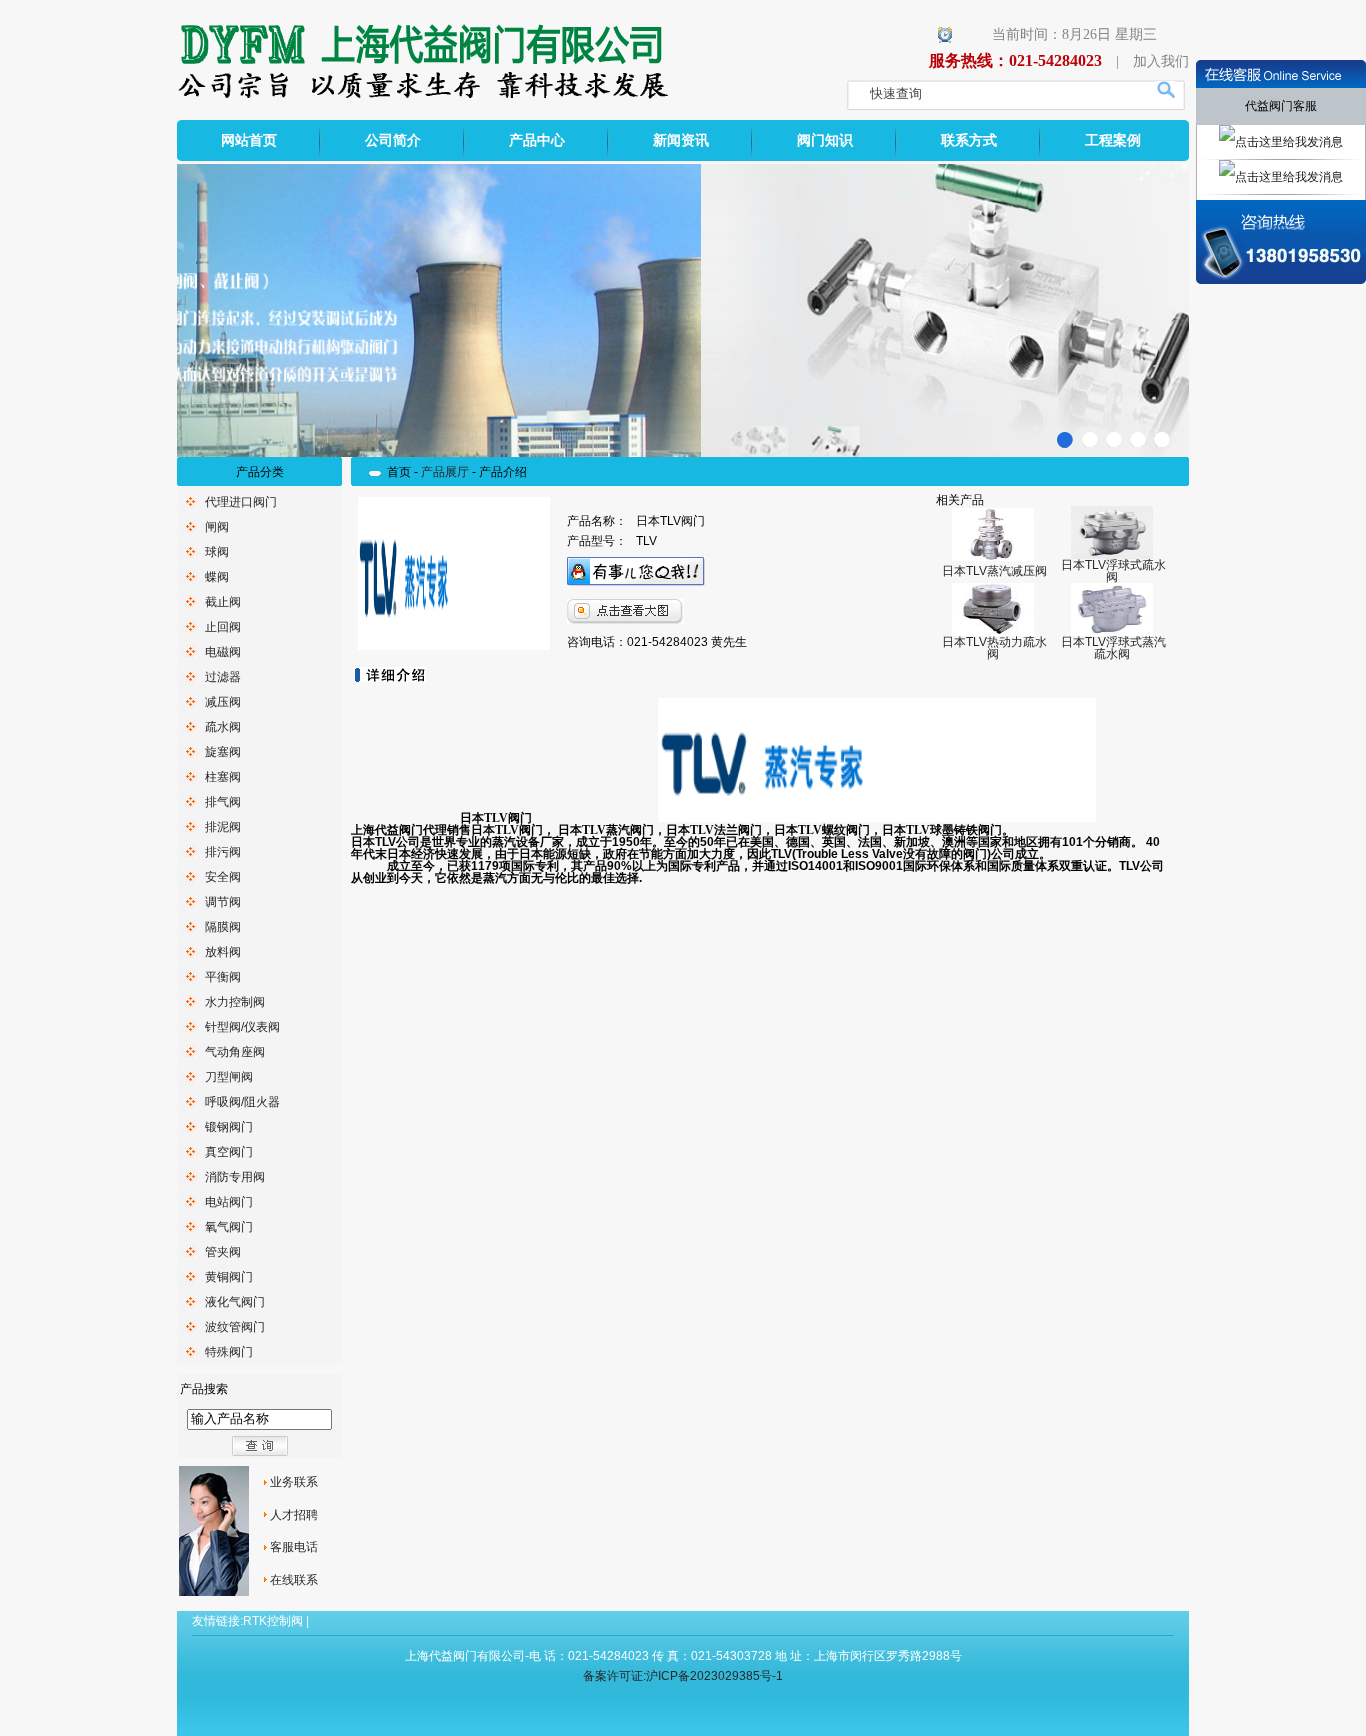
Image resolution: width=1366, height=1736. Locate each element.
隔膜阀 (223, 927)
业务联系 (294, 1482)
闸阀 (217, 527)
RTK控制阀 (273, 1621)
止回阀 (223, 627)
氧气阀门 (229, 1227)
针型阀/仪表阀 (242, 1027)
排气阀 (223, 802)
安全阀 (223, 877)
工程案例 (1113, 140)
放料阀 (223, 952)
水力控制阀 (235, 1002)
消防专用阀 (235, 1177)
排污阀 (223, 852)
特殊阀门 (229, 1352)
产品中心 (537, 140)
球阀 (217, 552)
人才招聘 (294, 1515)
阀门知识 (825, 140)
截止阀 (223, 602)
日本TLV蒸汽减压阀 (994, 571)
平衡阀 (223, 977)
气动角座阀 (235, 1052)
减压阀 (223, 702)
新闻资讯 (681, 140)
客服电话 (294, 1547)
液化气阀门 (235, 1302)
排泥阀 (223, 827)
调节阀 (223, 902)
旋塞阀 (223, 752)
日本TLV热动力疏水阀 (994, 648)
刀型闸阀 (229, 1077)
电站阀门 (229, 1202)
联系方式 (969, 140)
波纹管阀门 (235, 1327)
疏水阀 (223, 727)
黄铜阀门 (229, 1277)
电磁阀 (223, 652)
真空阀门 (229, 1152)
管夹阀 (223, 1252)
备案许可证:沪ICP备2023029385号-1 (683, 1676)
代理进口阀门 (241, 502)
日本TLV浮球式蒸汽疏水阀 (1113, 648)
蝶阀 (217, 577)
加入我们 (1161, 61)
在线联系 (294, 1580)
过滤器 (223, 677)
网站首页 (249, 140)
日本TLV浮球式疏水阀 (1113, 571)
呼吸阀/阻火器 (242, 1102)
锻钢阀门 (229, 1127)
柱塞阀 (223, 777)
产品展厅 (445, 472)
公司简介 (393, 140)
